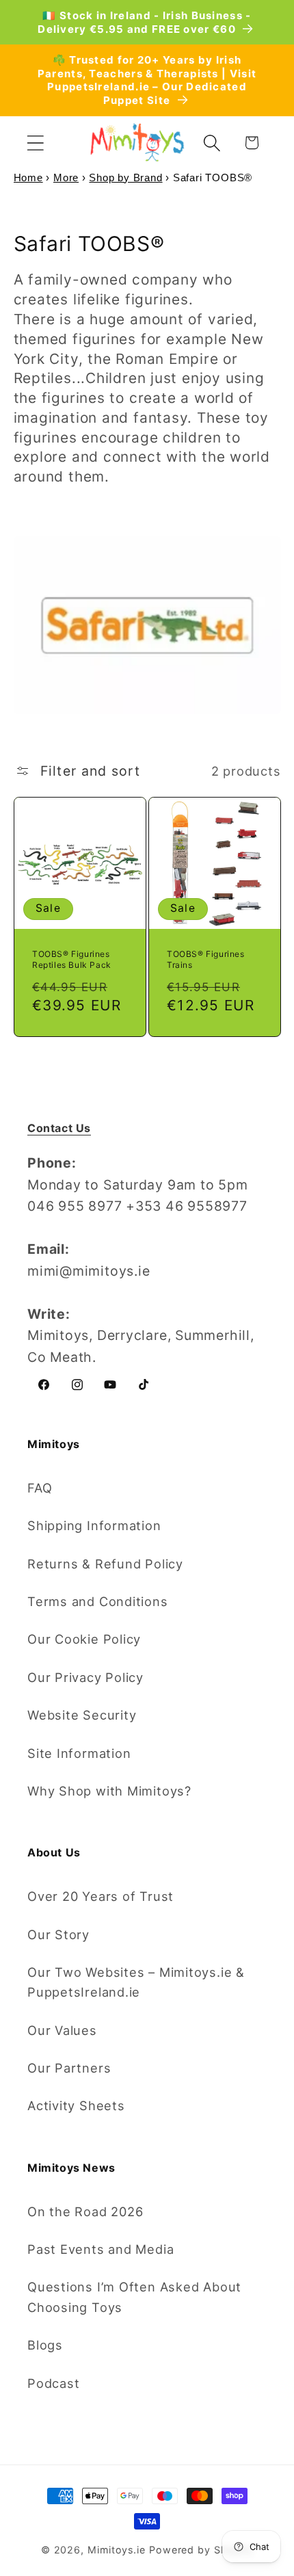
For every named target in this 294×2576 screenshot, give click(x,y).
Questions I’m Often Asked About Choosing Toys (134, 2297)
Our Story (58, 1934)
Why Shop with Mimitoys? (109, 1791)
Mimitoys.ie (117, 2550)
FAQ (40, 1488)
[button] (35, 143)
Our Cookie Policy (84, 1639)
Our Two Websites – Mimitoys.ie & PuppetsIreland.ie (136, 1982)
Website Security (82, 1715)
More (66, 178)
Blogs (45, 2345)
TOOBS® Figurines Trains (206, 959)
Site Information (79, 1753)
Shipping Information (94, 1525)
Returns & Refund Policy (105, 1564)
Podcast (53, 2383)
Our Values (62, 2030)
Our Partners (69, 2068)
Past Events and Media (101, 2249)
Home (28, 178)
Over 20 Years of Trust (101, 1896)
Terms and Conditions (98, 1601)
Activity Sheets (76, 2105)
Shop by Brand (125, 178)
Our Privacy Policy (85, 1677)
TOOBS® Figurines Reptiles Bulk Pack (72, 959)
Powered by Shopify (201, 2550)
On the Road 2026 (85, 2211)
